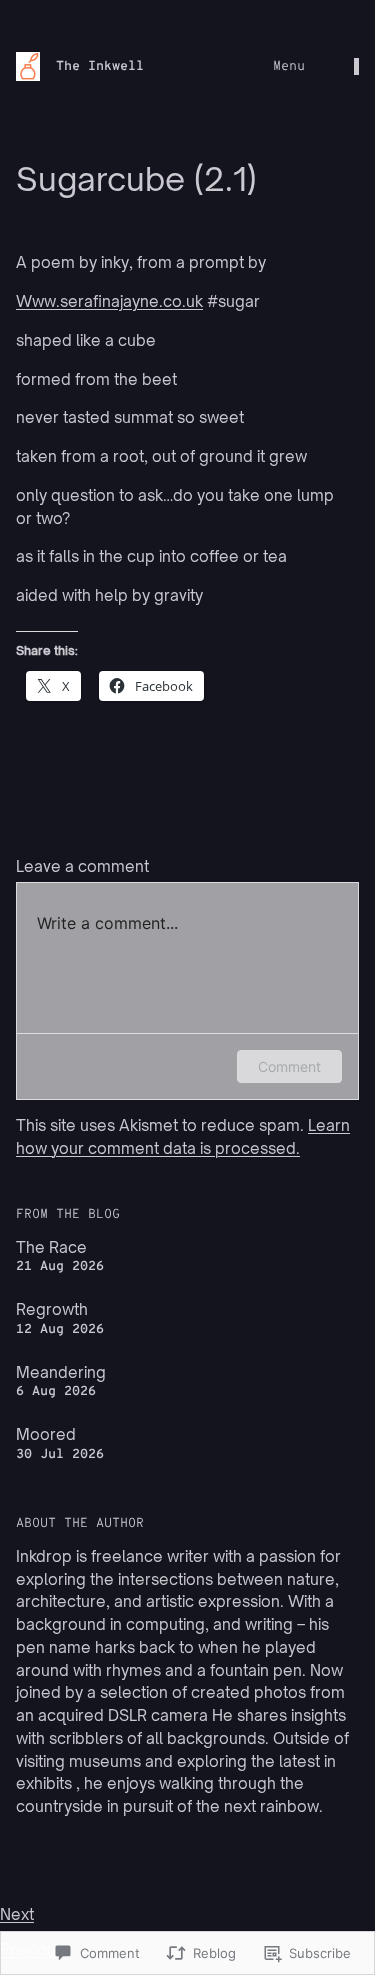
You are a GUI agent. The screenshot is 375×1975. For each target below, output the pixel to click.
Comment (289, 1066)
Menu (289, 66)
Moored (46, 1434)
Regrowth (52, 1309)
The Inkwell (100, 66)
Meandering (61, 1372)
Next (17, 1914)
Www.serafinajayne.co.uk (109, 301)
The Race (51, 1247)
